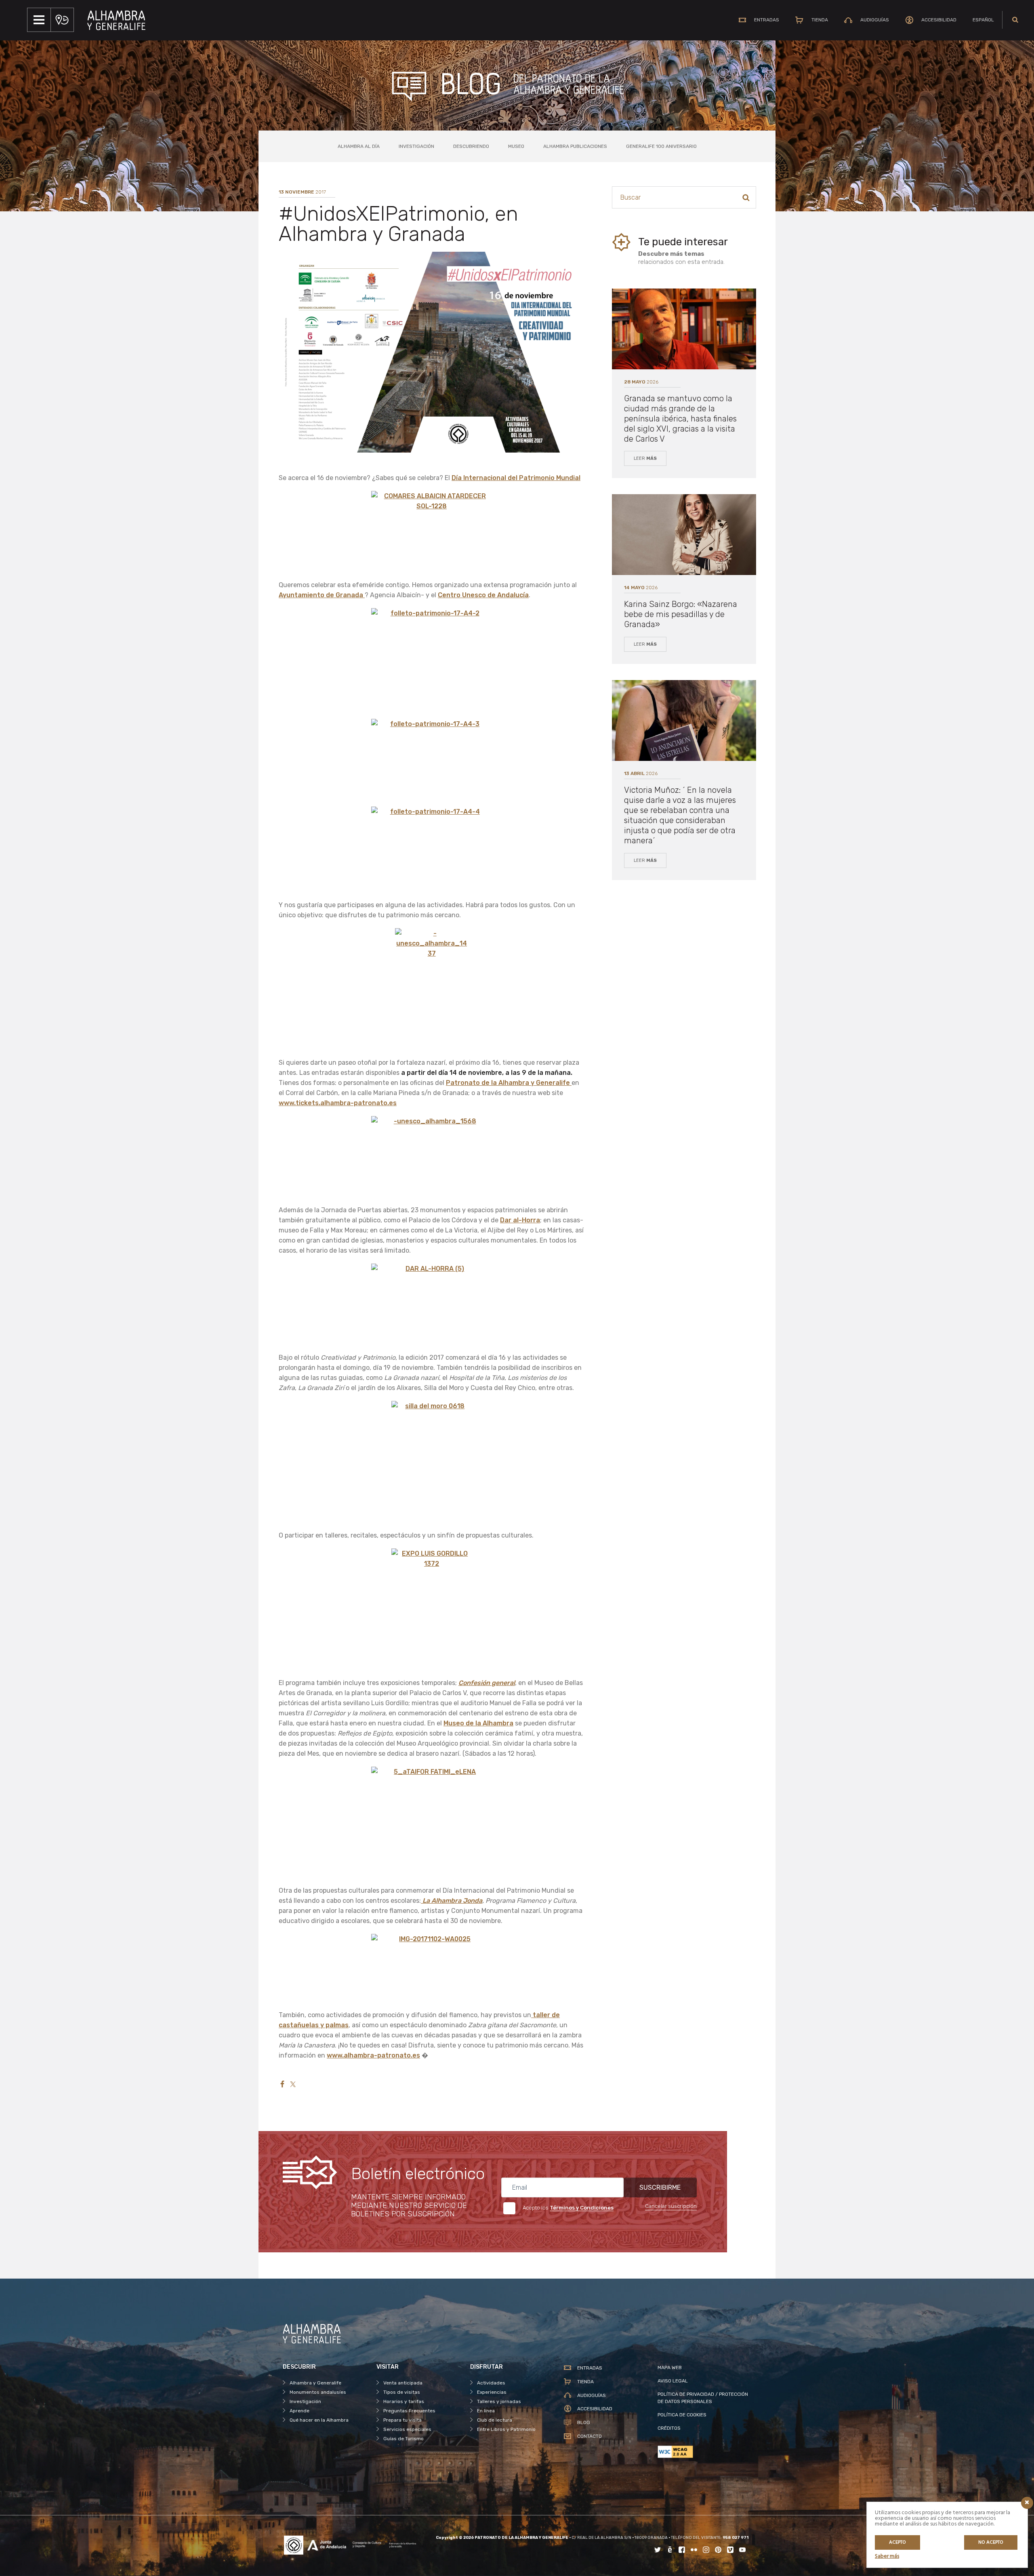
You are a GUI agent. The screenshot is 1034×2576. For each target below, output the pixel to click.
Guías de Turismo (404, 2439)
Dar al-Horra (520, 1220)
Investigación (416, 146)
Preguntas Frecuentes (409, 2411)
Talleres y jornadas (499, 2401)
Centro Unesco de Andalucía (483, 595)
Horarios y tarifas (404, 2401)
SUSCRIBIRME (660, 2187)
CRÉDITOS (669, 2428)
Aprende (299, 2411)
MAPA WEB (670, 2367)
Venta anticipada (403, 2383)
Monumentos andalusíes (318, 2392)
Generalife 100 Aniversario (661, 146)
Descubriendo (471, 146)
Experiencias (492, 2392)
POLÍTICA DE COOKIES (682, 2415)
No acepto (991, 2542)
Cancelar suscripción (671, 2206)
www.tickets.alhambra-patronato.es (338, 1103)
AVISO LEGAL (673, 2381)
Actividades (491, 2383)
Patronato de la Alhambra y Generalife (509, 1083)
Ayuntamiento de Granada (322, 595)
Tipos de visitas (402, 2392)
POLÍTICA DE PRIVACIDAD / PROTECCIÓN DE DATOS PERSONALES (703, 2398)
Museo (516, 146)
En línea (486, 2411)
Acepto (897, 2542)
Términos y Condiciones (582, 2208)
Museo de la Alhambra (478, 1723)
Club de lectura (495, 2420)
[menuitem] (983, 20)
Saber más (887, 2556)
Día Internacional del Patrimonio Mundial (516, 478)
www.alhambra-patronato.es (373, 2055)
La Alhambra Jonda (452, 1901)
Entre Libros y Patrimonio (506, 2429)
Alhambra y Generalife (315, 2383)
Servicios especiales (407, 2429)
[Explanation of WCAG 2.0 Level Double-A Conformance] (704, 2452)
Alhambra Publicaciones (575, 146)
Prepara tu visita (402, 2420)
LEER (645, 458)
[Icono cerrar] (1027, 2503)
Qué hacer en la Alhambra (319, 2420)
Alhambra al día (359, 146)
